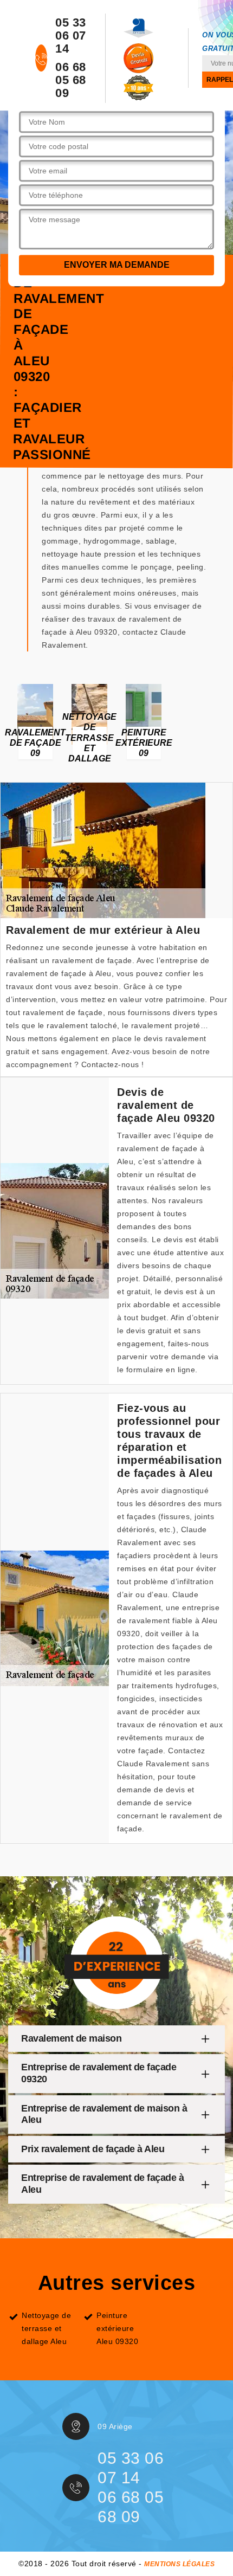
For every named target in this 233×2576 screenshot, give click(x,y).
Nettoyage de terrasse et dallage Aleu (46, 2328)
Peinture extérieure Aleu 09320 (117, 2328)
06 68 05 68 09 (71, 80)
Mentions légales (179, 2564)
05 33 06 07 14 (71, 36)
